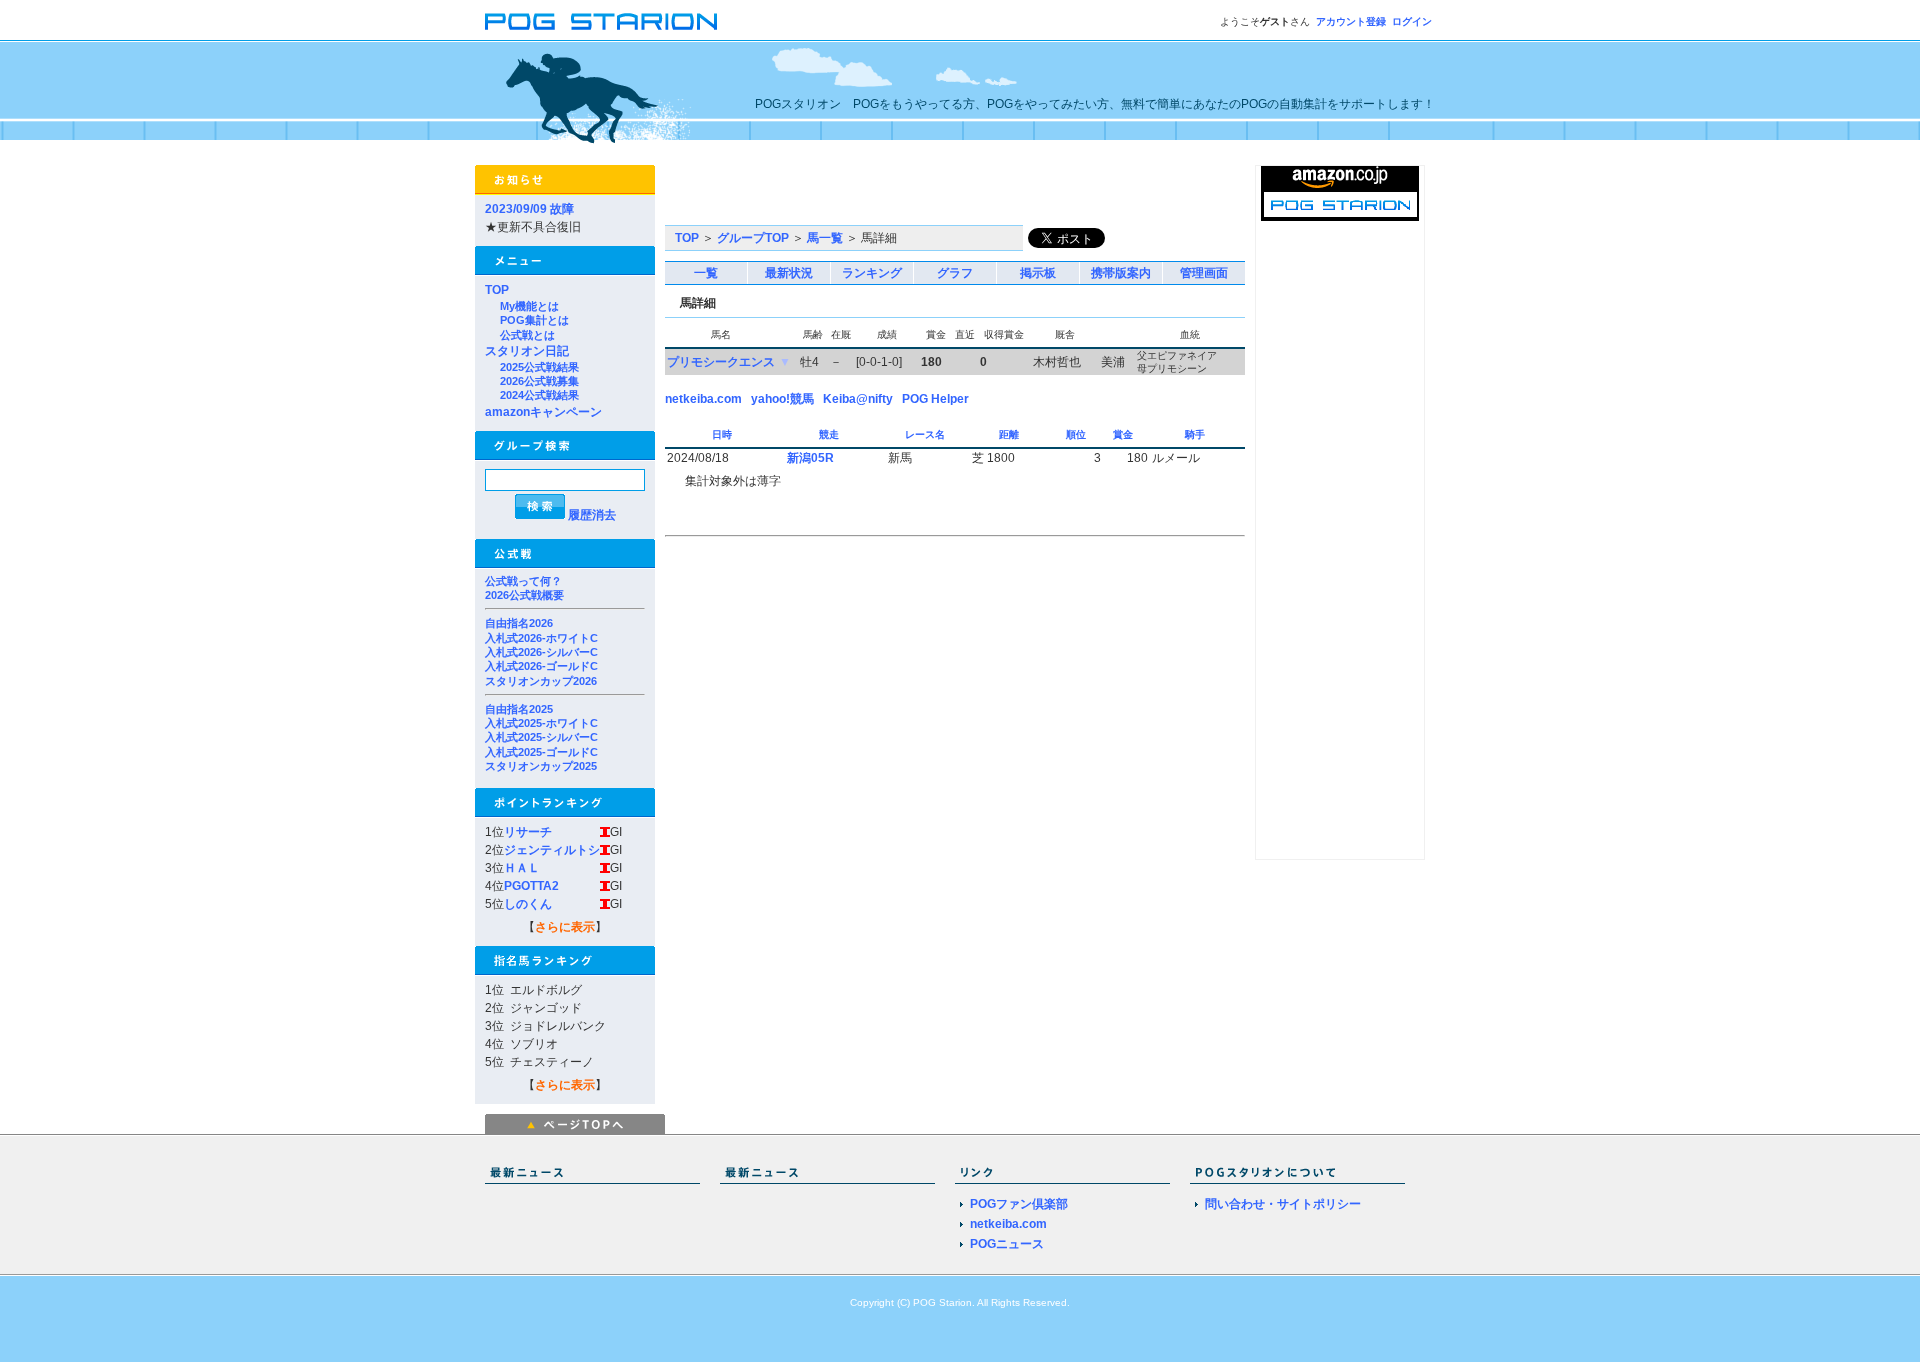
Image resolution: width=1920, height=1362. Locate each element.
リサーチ (528, 832)
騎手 (1196, 434)
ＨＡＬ (522, 868)
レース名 (926, 434)
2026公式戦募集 (539, 381)
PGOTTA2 (531, 886)
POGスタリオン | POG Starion (601, 21)
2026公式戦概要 (524, 595)
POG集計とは (534, 320)
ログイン (1412, 21)
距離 (1010, 434)
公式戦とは (527, 335)
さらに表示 (565, 927)
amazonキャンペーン (543, 412)
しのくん (528, 904)
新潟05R (810, 458)
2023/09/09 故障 (529, 209)
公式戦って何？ (523, 581)
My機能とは (529, 306)
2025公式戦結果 (539, 367)
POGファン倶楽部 (1019, 1204)
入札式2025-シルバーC (541, 737)
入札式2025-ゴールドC (541, 752)
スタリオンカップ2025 (541, 766)
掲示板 (1038, 273)
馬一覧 (825, 238)
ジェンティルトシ (552, 850)
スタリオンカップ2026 (541, 681)
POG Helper (935, 399)
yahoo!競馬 (782, 399)
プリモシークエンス (721, 362)
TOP (497, 290)
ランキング (872, 273)
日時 (723, 434)
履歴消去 (592, 515)
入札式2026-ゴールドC (541, 666)
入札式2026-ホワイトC (541, 638)
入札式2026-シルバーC (541, 652)
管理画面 (1204, 273)
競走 (830, 434)
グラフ (955, 273)
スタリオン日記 (527, 351)
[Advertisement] (899, 195)
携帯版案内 (1121, 273)
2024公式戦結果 (539, 395)
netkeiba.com (703, 399)
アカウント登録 (1351, 21)
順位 (1077, 434)
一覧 (706, 273)
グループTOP (753, 238)
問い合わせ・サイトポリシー (1283, 1204)
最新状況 (789, 273)
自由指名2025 (519, 709)
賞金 (1124, 434)
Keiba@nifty (858, 399)
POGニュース (1007, 1244)
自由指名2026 (519, 623)
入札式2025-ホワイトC (541, 723)
